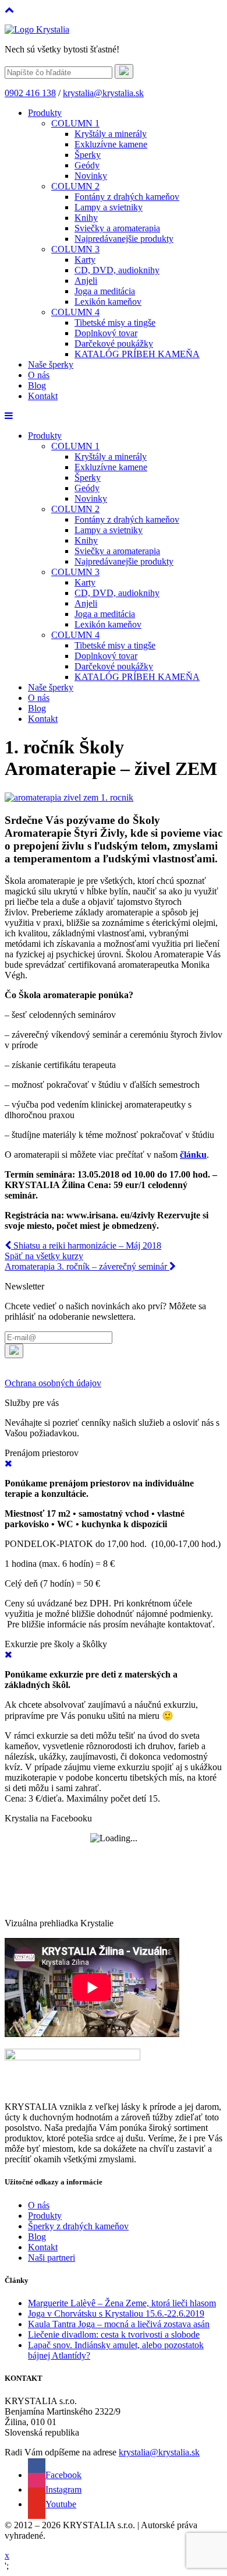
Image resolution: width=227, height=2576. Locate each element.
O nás (39, 375)
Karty (85, 260)
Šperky (88, 155)
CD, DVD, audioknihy (117, 270)
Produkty (45, 113)
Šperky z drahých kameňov (78, 2226)
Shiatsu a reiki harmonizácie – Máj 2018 (86, 1245)
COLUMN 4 (75, 312)
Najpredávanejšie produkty (124, 239)
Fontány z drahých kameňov (127, 197)
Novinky (91, 176)
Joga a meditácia (105, 291)
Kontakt (43, 396)
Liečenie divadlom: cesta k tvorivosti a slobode (114, 2334)
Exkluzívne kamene (111, 144)
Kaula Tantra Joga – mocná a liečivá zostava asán (119, 2324)
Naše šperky (51, 364)
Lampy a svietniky (109, 207)
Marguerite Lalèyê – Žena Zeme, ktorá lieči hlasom (122, 2303)
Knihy (86, 218)
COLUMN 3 (75, 249)
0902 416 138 (30, 93)
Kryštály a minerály (111, 134)
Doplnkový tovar (106, 333)
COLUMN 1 (75, 123)
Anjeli (86, 281)
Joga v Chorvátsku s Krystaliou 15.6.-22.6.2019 (116, 2314)
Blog (37, 385)
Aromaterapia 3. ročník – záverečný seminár (87, 1266)
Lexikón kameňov (108, 302)
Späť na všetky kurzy (44, 1256)
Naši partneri (52, 2258)
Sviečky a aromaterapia (117, 228)
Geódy (87, 165)
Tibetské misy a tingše (115, 323)
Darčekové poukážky (114, 343)
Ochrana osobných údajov (53, 1383)
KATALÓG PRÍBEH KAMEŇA (137, 354)
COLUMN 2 (75, 186)
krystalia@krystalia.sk (103, 93)
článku (193, 1155)
